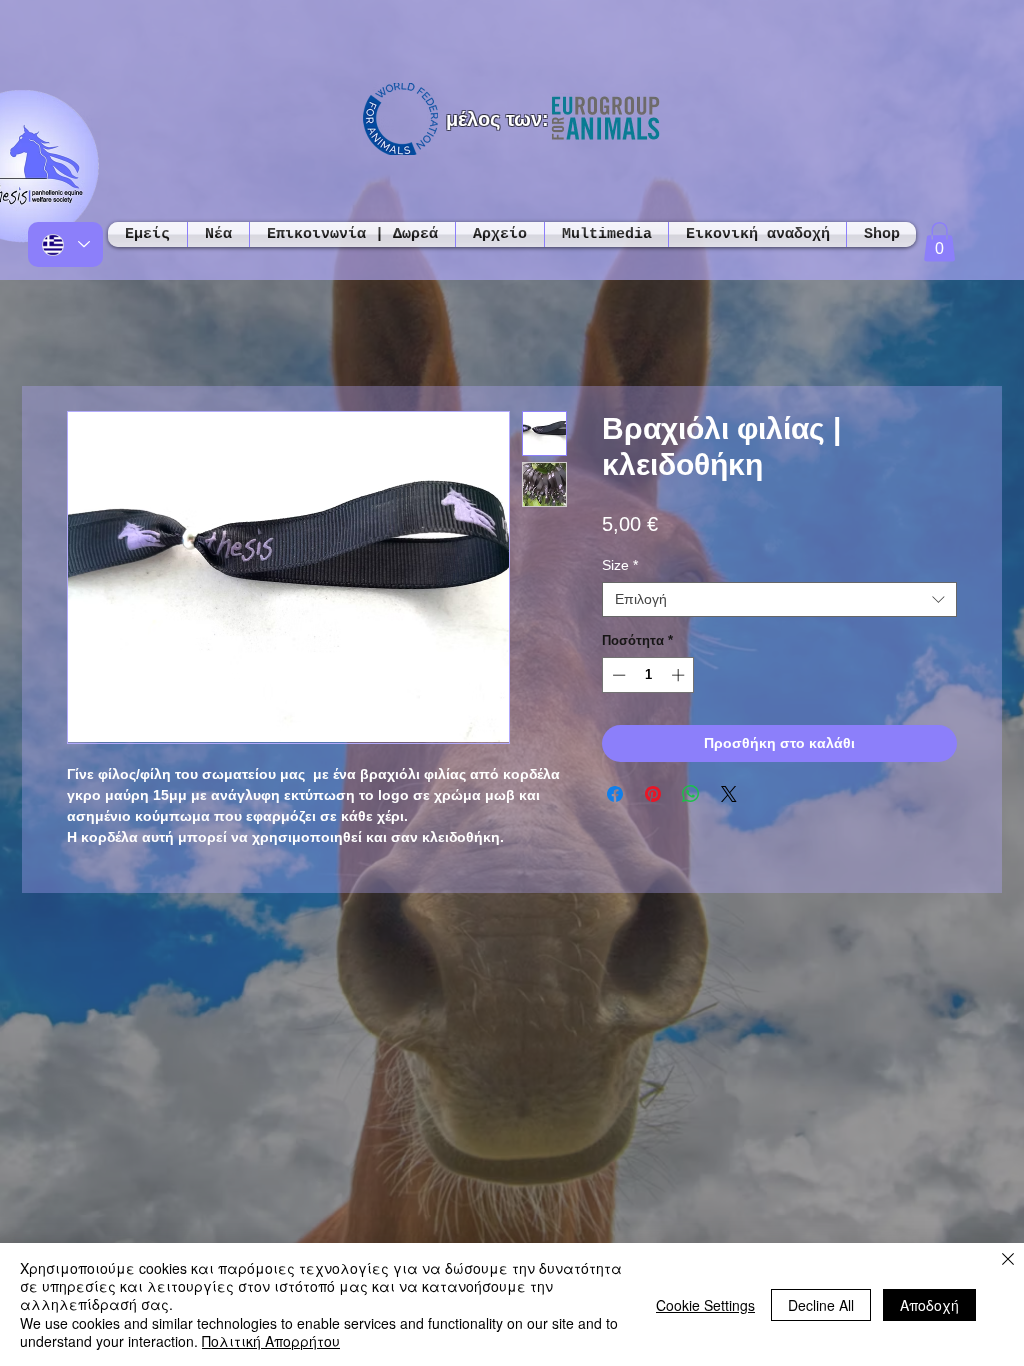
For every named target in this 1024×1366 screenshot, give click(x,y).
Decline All (821, 1305)
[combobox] (779, 599)
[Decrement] (617, 675)
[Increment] (680, 675)
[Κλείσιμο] (1008, 1260)
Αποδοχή (929, 1305)
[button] (939, 241)
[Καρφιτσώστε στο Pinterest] (653, 794)
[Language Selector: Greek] (65, 244)
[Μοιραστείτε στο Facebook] (615, 794)
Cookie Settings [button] (705, 1305)
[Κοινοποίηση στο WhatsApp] (691, 794)
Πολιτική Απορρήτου (271, 1341)
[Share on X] (729, 794)
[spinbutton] (648, 675)
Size (620, 565)
